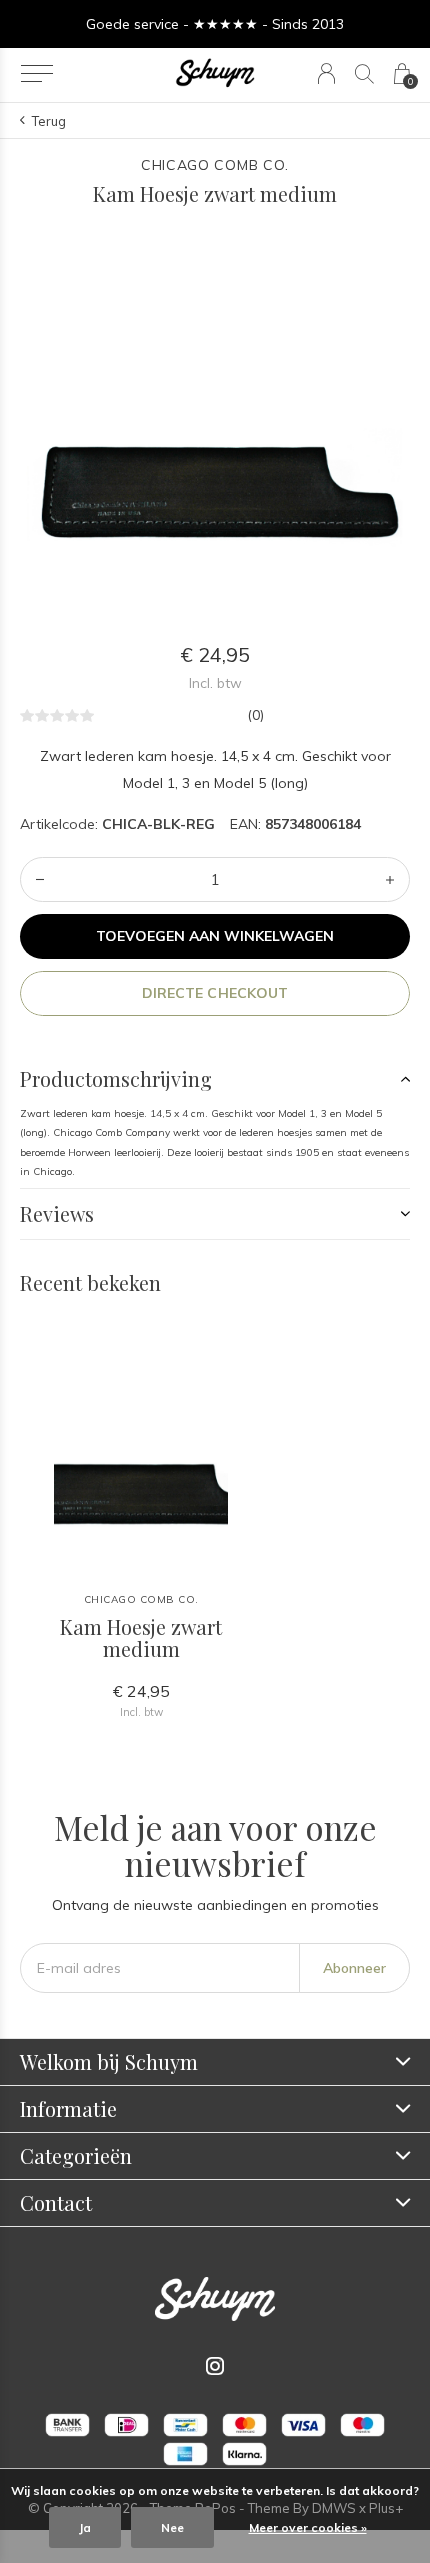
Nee (172, 2527)
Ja (85, 2527)
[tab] (215, 1079)
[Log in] (326, 73)
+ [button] (390, 879)
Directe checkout (214, 993)
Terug (49, 121)
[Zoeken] (364, 73)
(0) (255, 715)
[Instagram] (215, 2366)
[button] (36, 74)
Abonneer (354, 1968)
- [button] (40, 879)
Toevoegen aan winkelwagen (215, 936)
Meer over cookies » (308, 2527)
